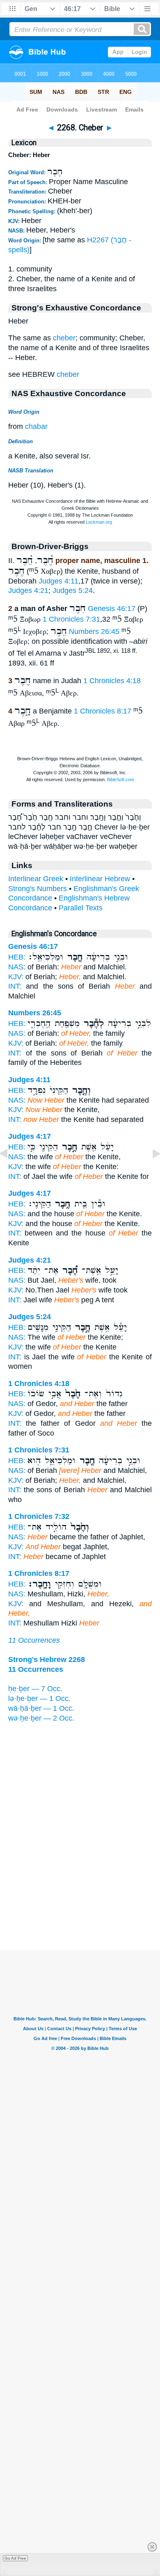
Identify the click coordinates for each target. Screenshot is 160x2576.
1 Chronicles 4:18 (112, 681)
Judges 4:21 (28, 590)
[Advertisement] (80, 1899)
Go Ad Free (15, 2558)
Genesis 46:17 (112, 609)
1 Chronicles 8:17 (103, 711)
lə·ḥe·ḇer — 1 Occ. (39, 1698)
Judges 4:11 (58, 581)
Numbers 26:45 (94, 631)
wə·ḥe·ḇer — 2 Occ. (41, 1718)
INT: (15, 986)
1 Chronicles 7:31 (71, 619)
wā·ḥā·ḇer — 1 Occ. (41, 1708)
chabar (36, 426)
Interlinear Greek (36, 879)
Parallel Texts (81, 908)
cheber (64, 338)
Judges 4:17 (30, 1136)
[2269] (150, 1172)
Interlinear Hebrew (100, 879)
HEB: (17, 957)
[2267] (10, 1172)
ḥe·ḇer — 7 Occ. (35, 1689)
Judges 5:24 (73, 590)
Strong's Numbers (38, 889)
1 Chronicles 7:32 (39, 1516)
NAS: (17, 967)
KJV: (16, 977)
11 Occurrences (34, 1640)
